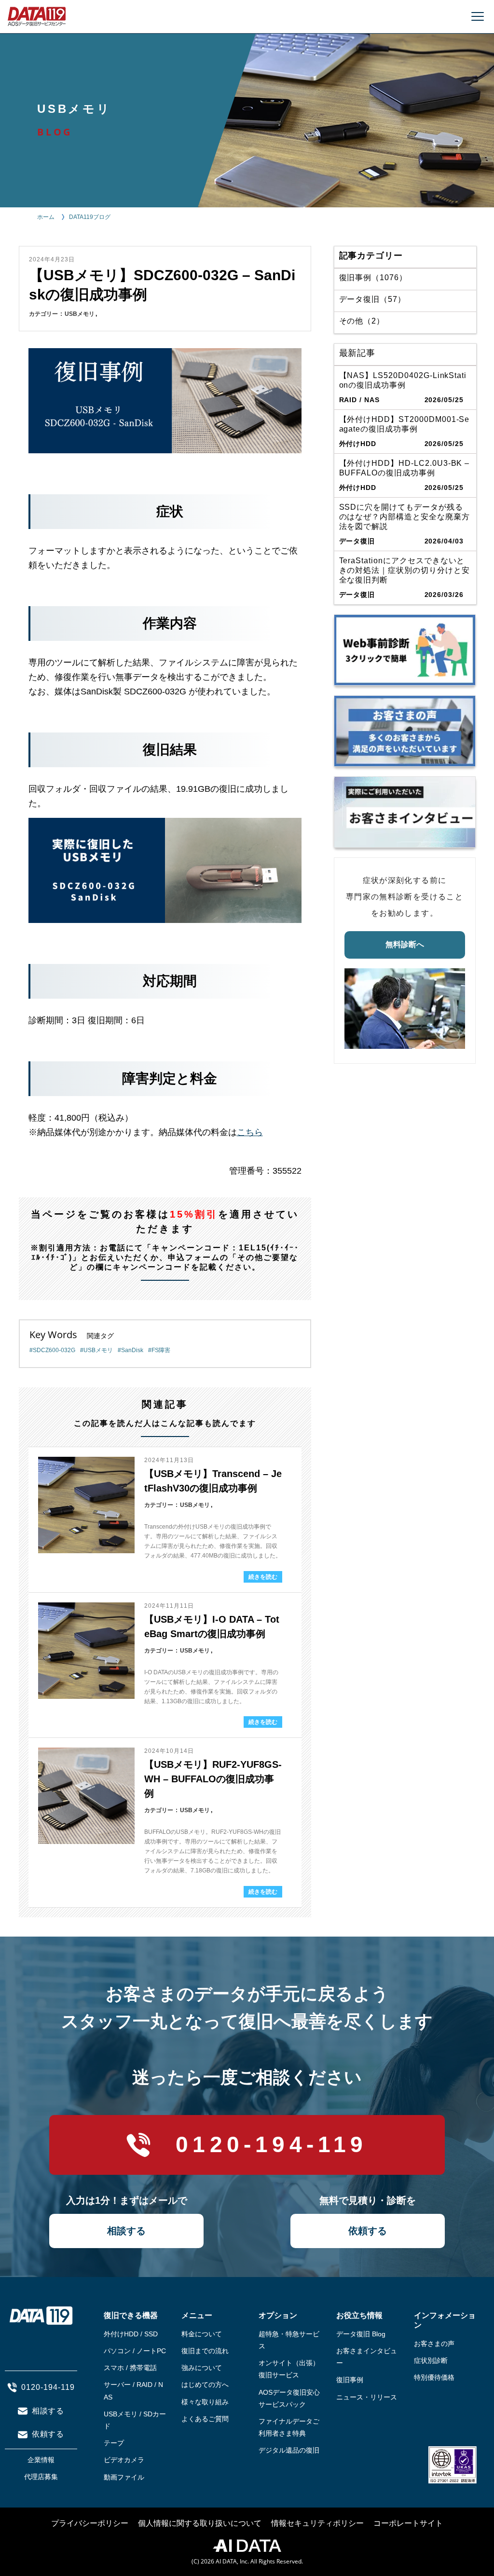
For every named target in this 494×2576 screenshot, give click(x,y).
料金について (202, 2334)
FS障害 (161, 1350)
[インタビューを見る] (405, 812)
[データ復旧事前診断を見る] (405, 650)
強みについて (202, 2368)
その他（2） (362, 321)
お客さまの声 (434, 2344)
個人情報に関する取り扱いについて (200, 2523)
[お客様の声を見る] (405, 731)
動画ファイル (124, 2477)
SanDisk (132, 1350)
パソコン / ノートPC (135, 2351)
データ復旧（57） (373, 299)
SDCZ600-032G (54, 1350)
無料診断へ (405, 944)
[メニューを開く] (478, 16)
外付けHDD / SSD (131, 2334)
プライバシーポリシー (90, 2523)
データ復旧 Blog (361, 2334)
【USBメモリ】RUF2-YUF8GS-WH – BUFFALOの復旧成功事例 (213, 1779)
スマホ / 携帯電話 (130, 2368)
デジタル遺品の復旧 (289, 2450)
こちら (250, 1132)
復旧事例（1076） (373, 278)
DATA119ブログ (90, 217)
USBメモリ (80, 314)
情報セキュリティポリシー (317, 2523)
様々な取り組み (205, 2402)
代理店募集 (41, 2477)
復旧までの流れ (205, 2351)
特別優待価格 (434, 2377)
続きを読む (263, 1577)
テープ (114, 2443)
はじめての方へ (205, 2385)
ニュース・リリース (367, 2397)
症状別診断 (431, 2360)
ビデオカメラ (124, 2460)
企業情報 (41, 2460)
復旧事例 (350, 2380)
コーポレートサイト (408, 2523)
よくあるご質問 (205, 2419)
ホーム (46, 217)
